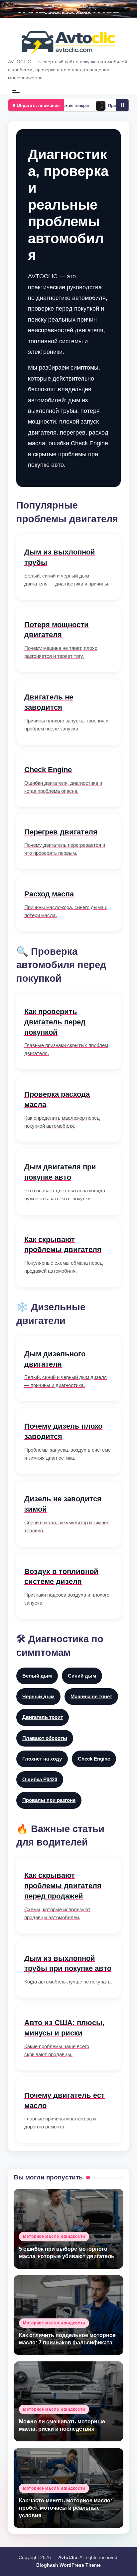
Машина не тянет (91, 1696)
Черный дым (38, 1696)
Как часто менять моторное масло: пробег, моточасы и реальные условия (66, 2508)
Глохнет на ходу (42, 1759)
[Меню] (16, 92)
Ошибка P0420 (40, 1779)
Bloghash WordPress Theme (68, 2565)
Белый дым (37, 1676)
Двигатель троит (43, 1717)
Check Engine (94, 1759)
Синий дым (82, 1676)
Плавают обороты (45, 1738)
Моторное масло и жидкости (54, 2236)
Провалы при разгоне (49, 1800)
